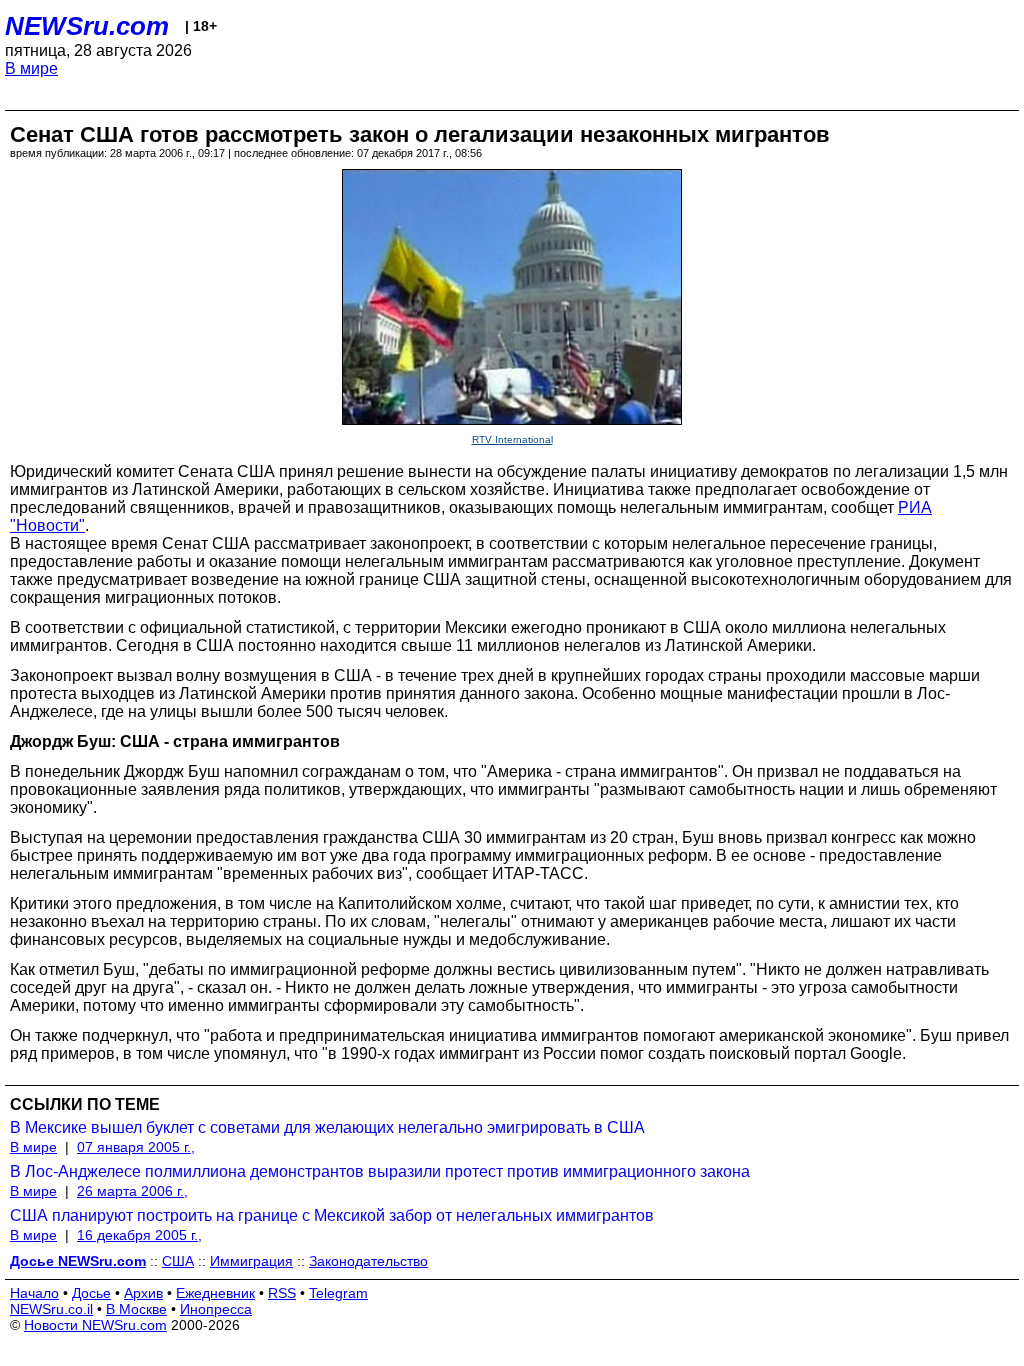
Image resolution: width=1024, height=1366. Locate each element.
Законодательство (368, 1261)
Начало (34, 1293)
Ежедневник (215, 1293)
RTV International (512, 439)
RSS (282, 1293)
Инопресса (216, 1309)
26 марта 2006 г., (132, 1191)
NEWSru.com (87, 26)
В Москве (136, 1309)
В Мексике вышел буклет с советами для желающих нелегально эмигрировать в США (327, 1127)
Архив (143, 1293)
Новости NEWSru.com (95, 1325)
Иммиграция (251, 1261)
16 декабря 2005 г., (139, 1235)
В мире (31, 68)
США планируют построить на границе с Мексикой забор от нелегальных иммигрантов (332, 1215)
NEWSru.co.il (51, 1309)
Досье (91, 1293)
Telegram (338, 1293)
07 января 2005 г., (136, 1147)
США (178, 1261)
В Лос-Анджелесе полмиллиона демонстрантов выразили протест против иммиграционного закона (380, 1171)
